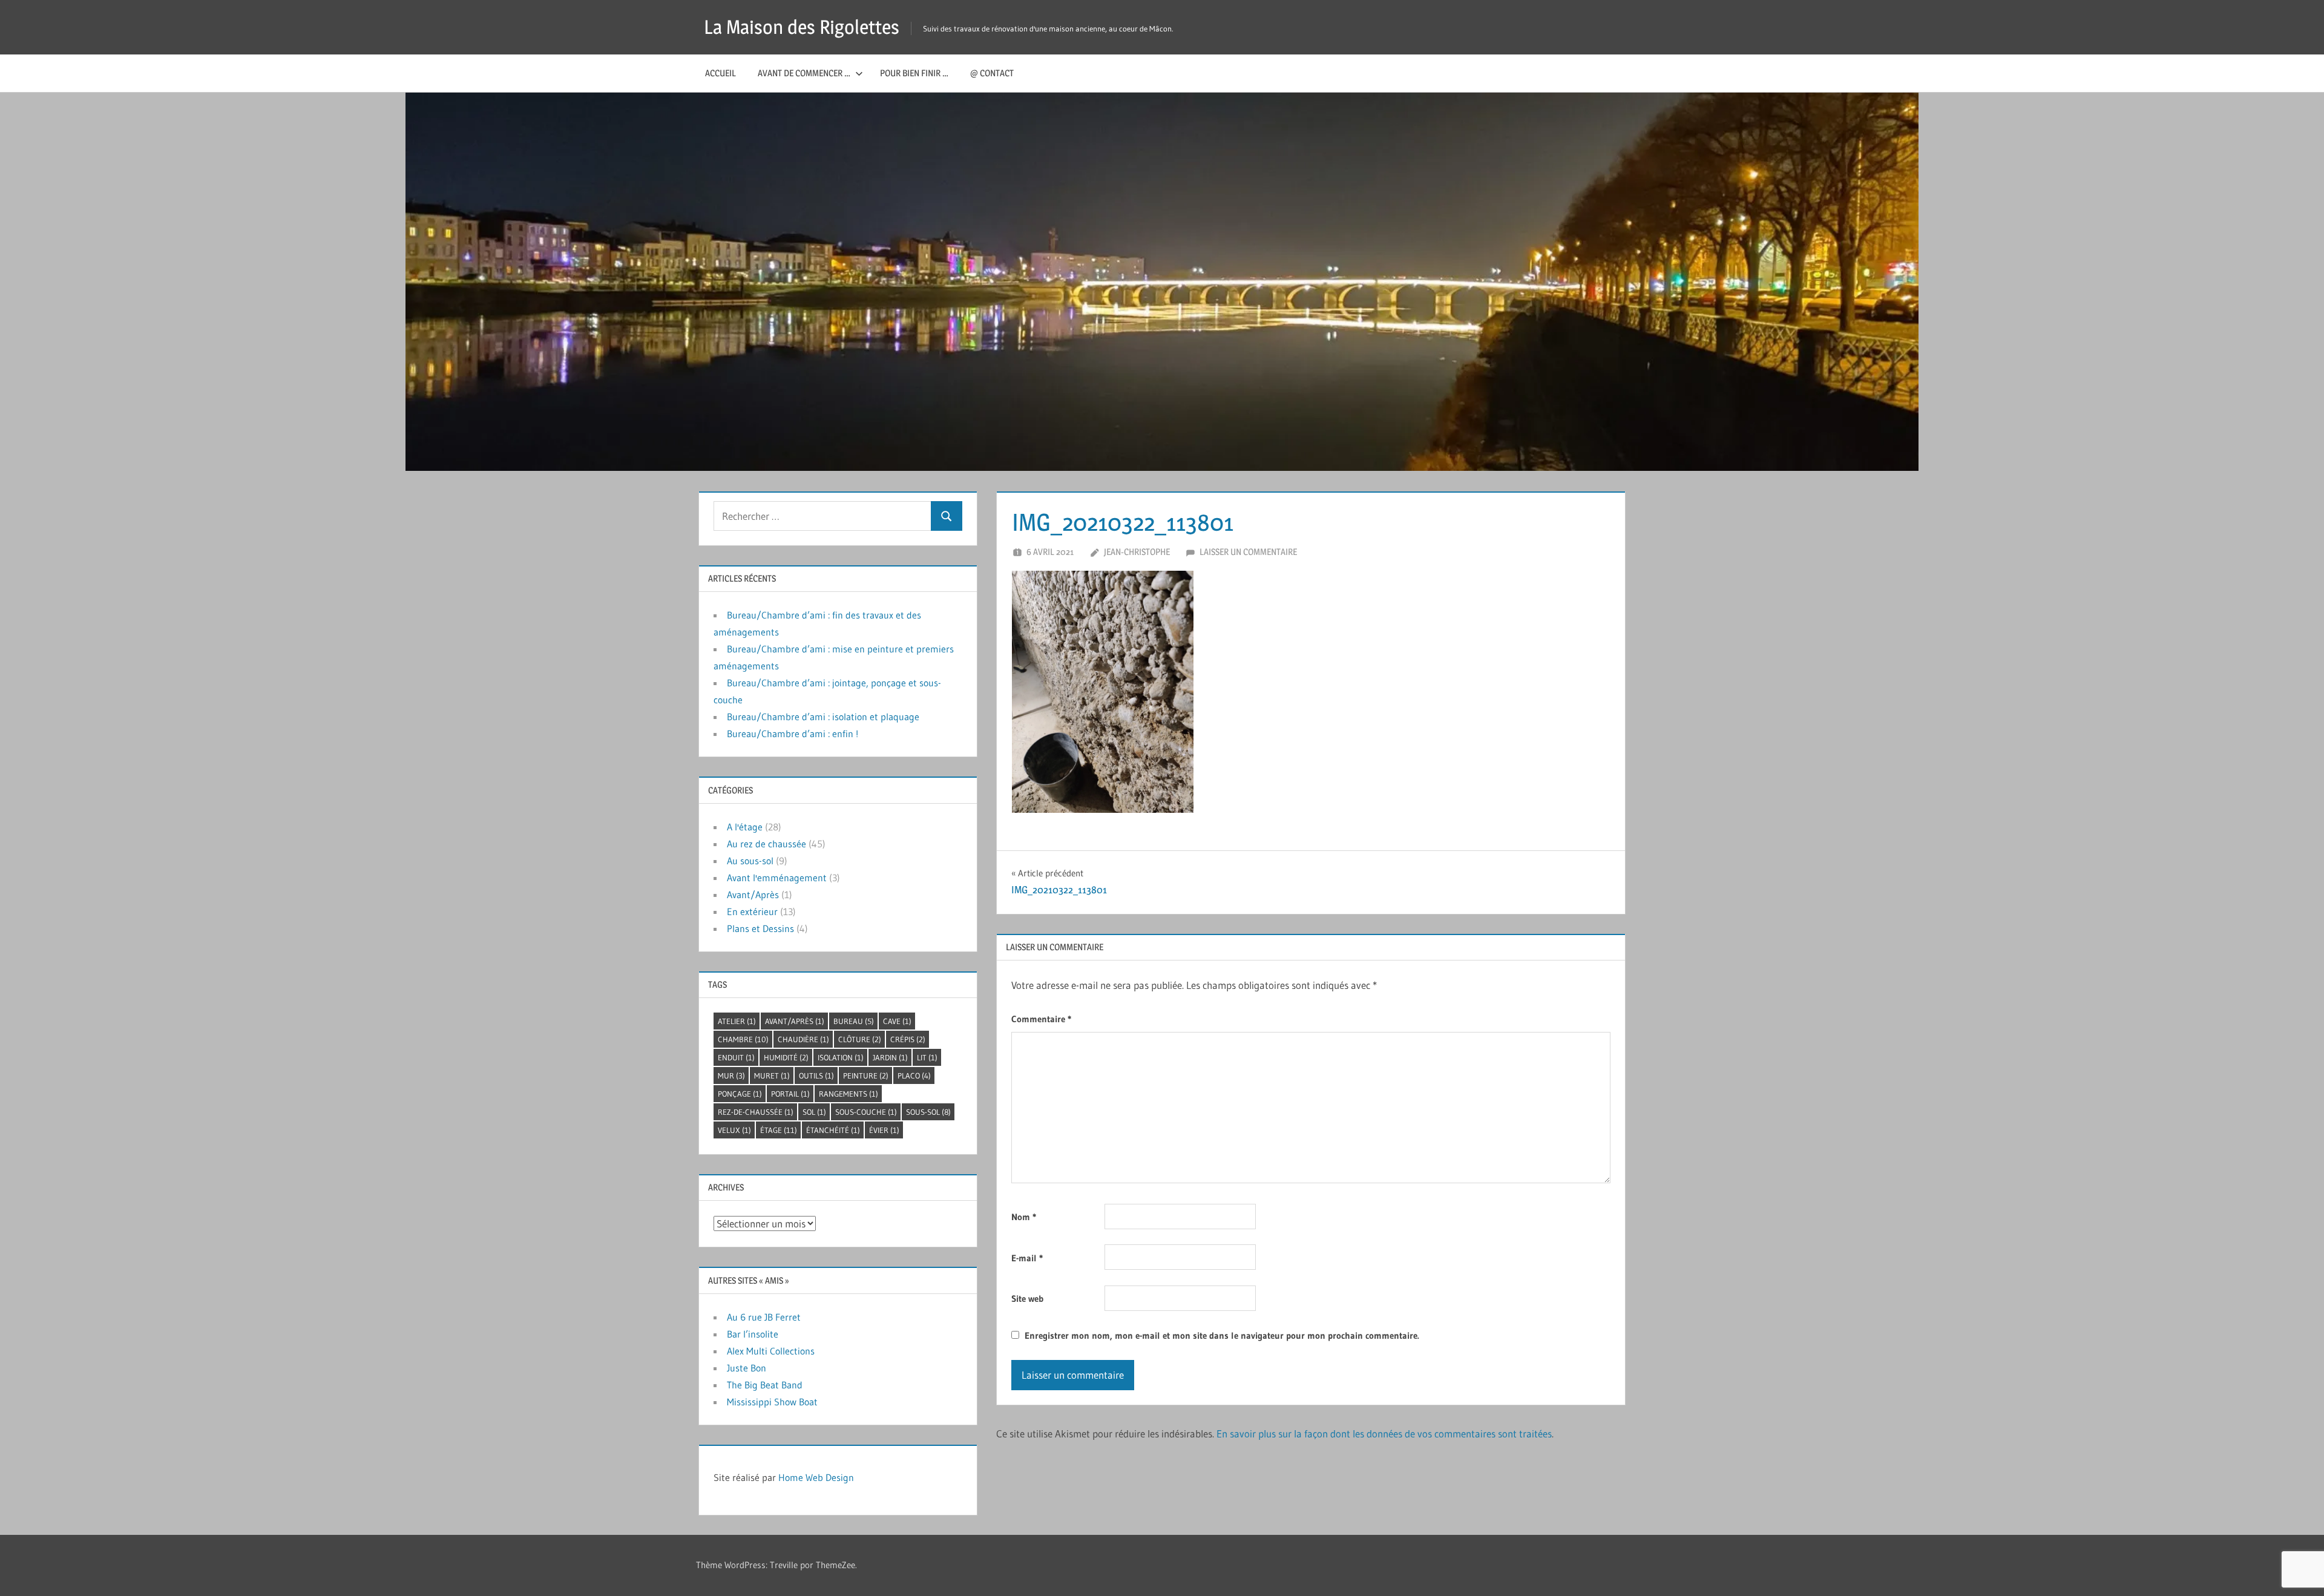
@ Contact (992, 73)
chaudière (803, 1039)
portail (790, 1094)
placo (914, 1075)
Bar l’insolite (753, 1334)
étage (779, 1130)
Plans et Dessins (760, 928)
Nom (1024, 1217)
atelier (737, 1021)
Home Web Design (816, 1477)
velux (734, 1130)
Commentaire (1041, 1019)
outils (816, 1075)
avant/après (795, 1021)
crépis (908, 1039)
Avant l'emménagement (777, 878)
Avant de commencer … (804, 73)
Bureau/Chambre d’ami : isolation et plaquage (823, 717)
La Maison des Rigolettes (802, 27)
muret (772, 1075)
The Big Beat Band (765, 1385)
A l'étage (745, 827)
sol (814, 1112)
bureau (854, 1021)
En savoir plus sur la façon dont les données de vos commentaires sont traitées (1384, 1433)
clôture (860, 1039)
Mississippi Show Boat (772, 1402)
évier (884, 1130)
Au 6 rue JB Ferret (764, 1317)
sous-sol (928, 1112)
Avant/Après (753, 895)
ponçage (740, 1094)
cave (897, 1021)
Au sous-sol (750, 861)
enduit (736, 1057)
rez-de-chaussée (756, 1112)
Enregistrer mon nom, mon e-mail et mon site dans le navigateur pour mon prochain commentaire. (1222, 1335)
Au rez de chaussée (766, 844)
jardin (890, 1057)
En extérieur (752, 911)
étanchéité (833, 1130)
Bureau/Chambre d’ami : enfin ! (793, 734)
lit (927, 1057)
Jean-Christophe (1137, 552)
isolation (841, 1057)
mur (731, 1075)
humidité (786, 1057)
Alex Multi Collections (771, 1351)
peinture (866, 1075)
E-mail (1027, 1258)
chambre (743, 1039)
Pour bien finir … (914, 73)
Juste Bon (747, 1368)
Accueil (721, 73)
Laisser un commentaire (1248, 552)
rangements (849, 1094)
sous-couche (866, 1112)
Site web (1027, 1299)
